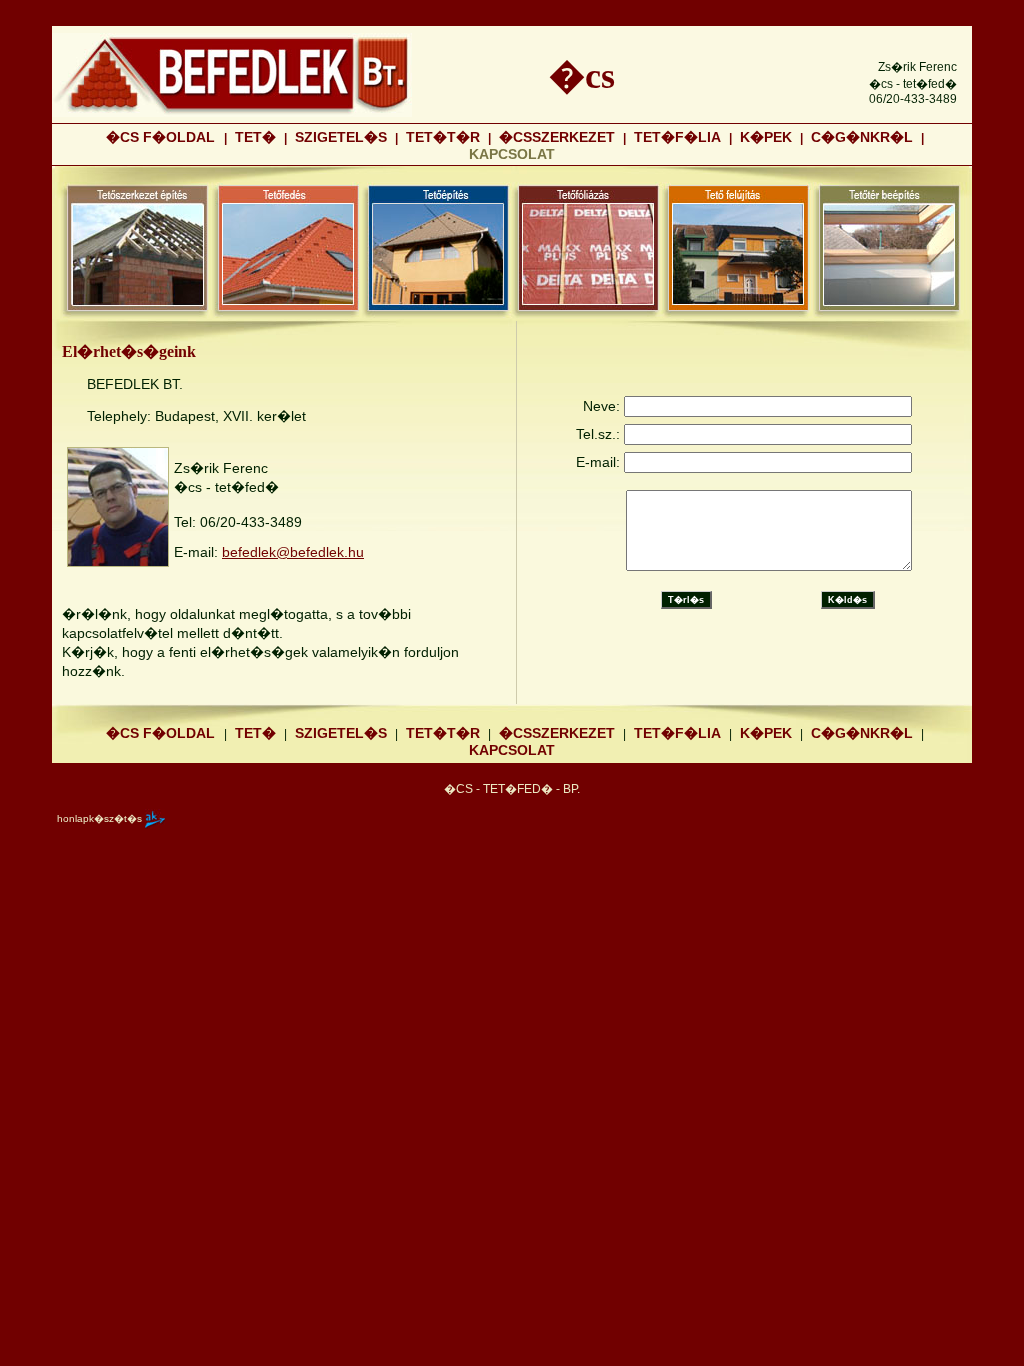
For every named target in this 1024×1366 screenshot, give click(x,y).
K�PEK (766, 137)
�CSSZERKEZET (557, 137)
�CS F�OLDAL (162, 137)
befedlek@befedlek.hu (293, 552)
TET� (255, 137)
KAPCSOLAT (512, 750)
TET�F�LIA (677, 137)
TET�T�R (443, 137)
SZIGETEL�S (341, 137)
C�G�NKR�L (862, 137)
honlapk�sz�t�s (99, 817)
